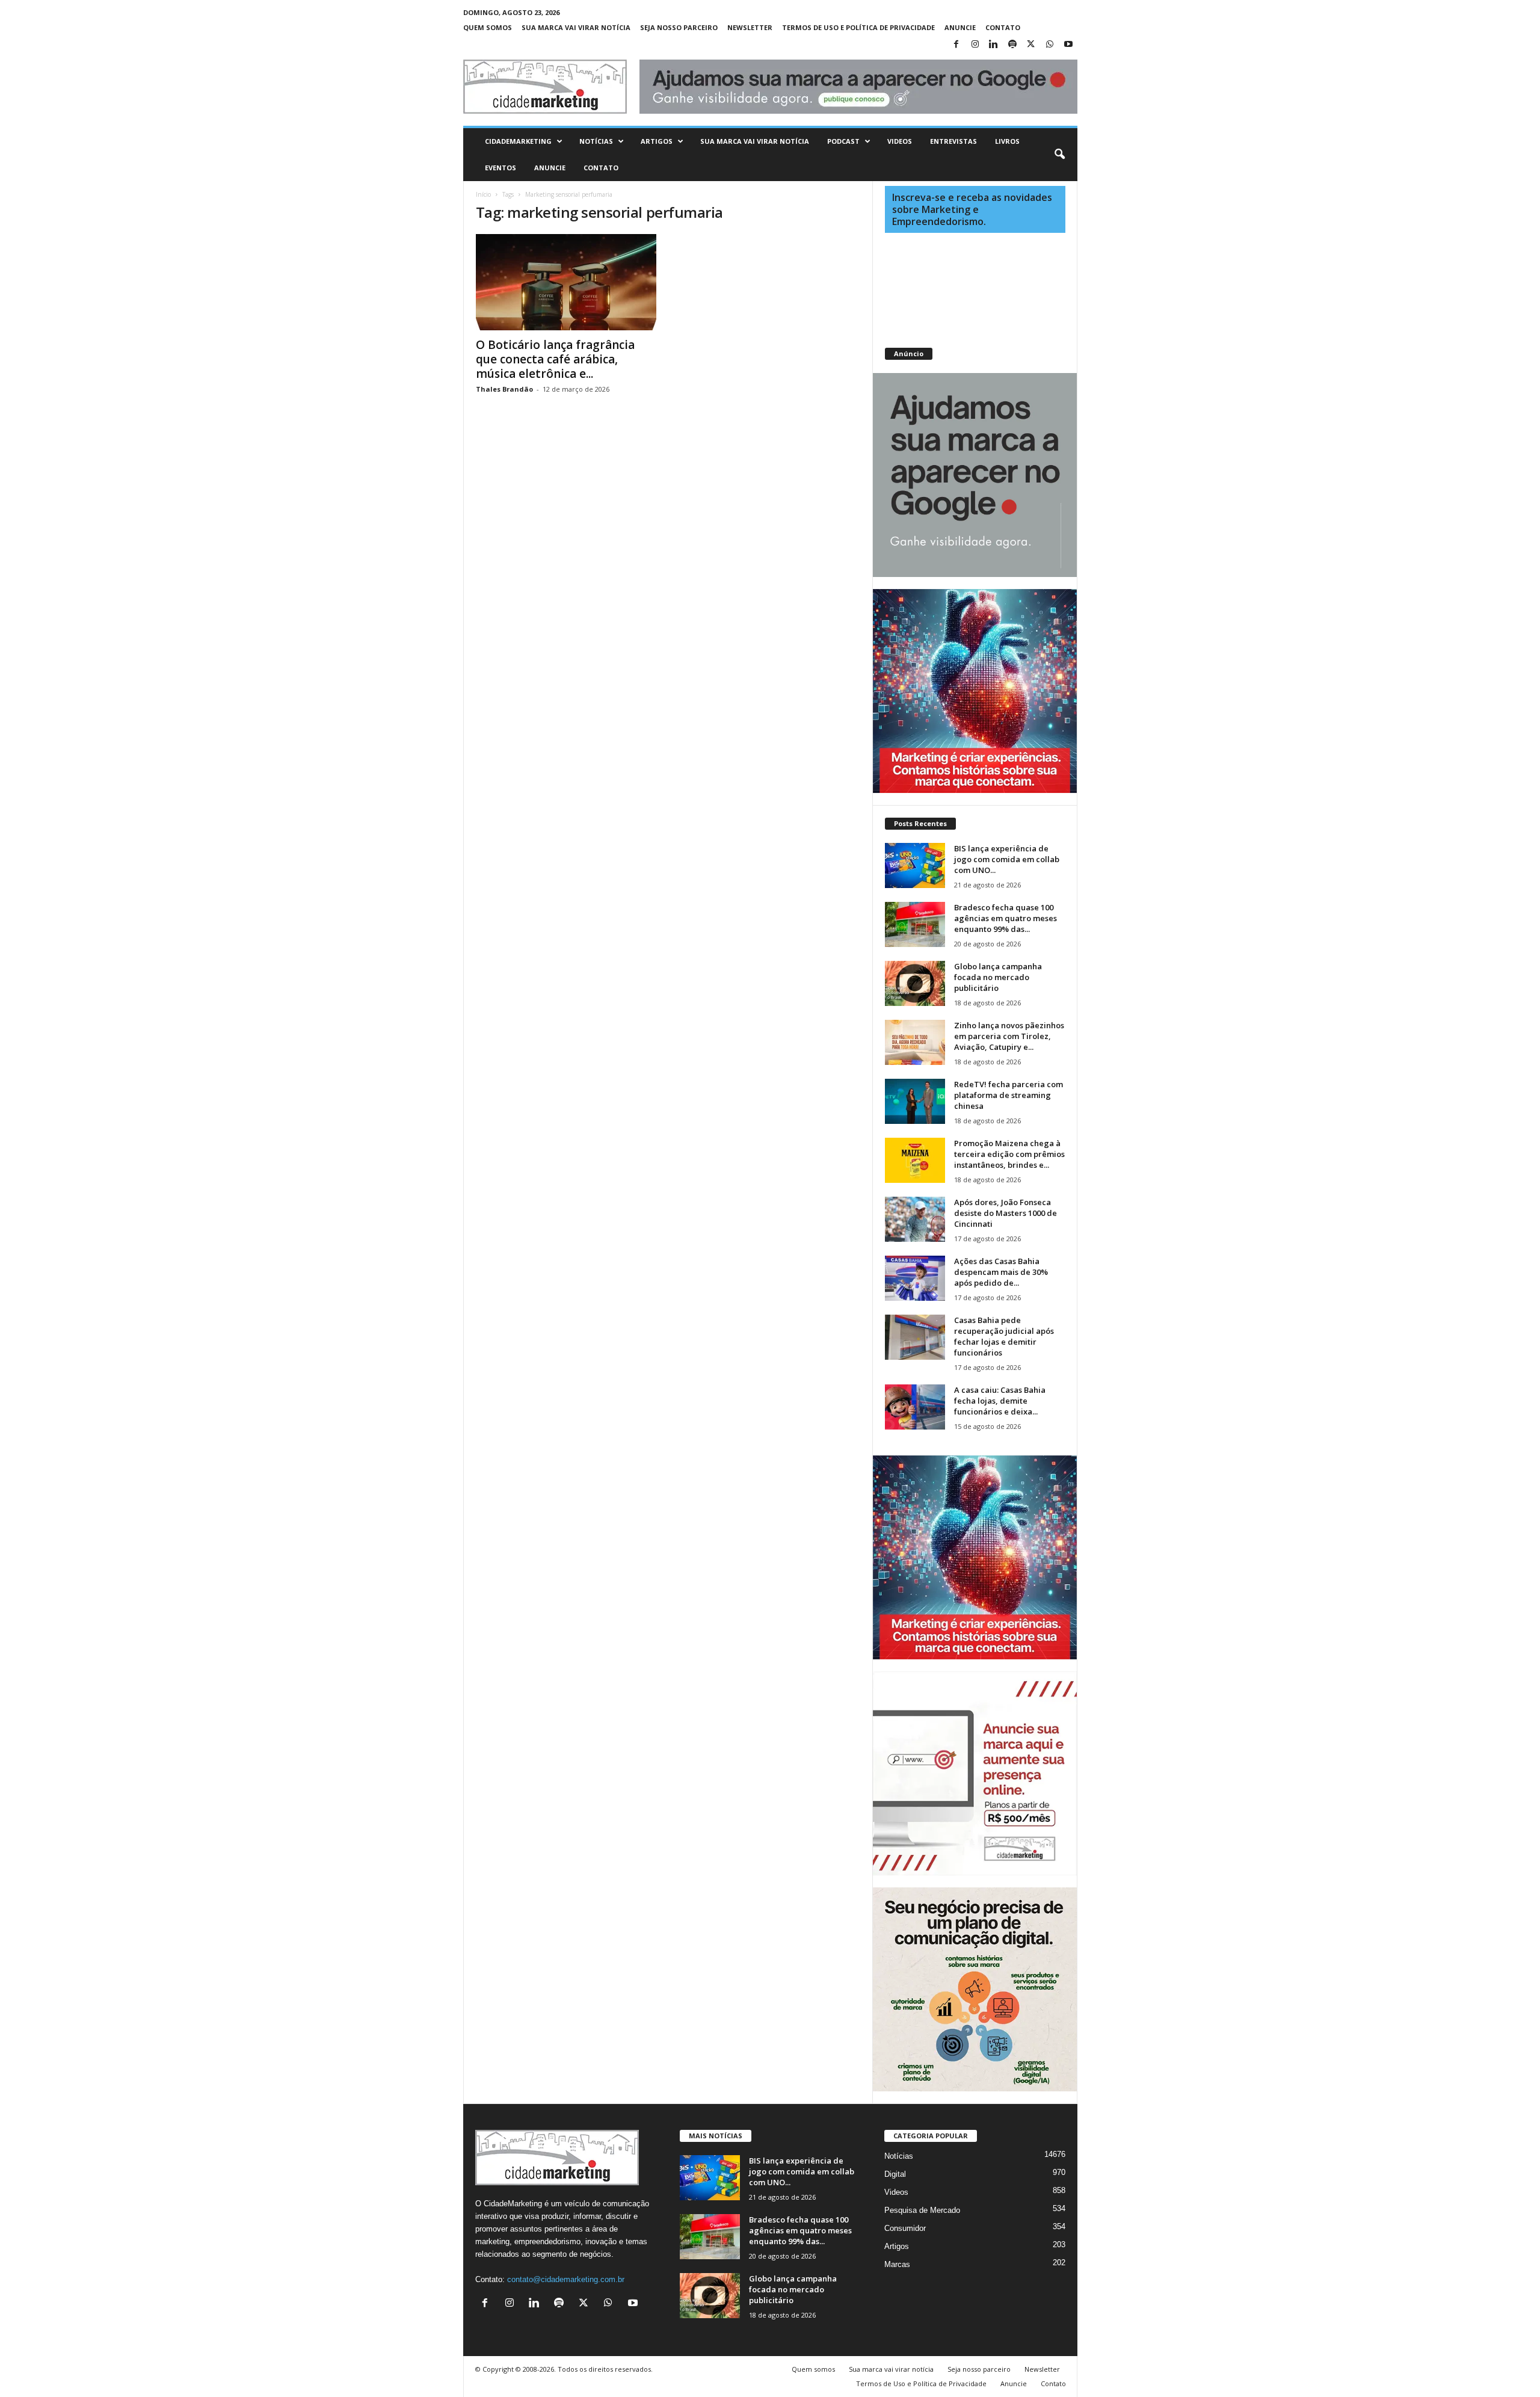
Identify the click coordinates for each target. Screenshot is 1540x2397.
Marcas (897, 2264)
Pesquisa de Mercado (922, 2210)
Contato (1003, 27)
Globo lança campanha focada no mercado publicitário (998, 977)
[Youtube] (1068, 45)
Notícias (596, 141)
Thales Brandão (504, 389)
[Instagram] (975, 45)
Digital (895, 2174)
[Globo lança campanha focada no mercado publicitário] (915, 983)
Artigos (657, 141)
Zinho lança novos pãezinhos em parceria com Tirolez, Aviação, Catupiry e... (1009, 1036)
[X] (1031, 45)
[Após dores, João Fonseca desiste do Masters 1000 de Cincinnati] (915, 1219)
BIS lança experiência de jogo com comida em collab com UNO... (1007, 859)
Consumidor (905, 2228)
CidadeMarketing (518, 141)
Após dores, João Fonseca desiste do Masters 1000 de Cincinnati (1006, 1213)
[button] (1059, 155)
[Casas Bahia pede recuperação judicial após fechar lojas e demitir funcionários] (915, 1337)
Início (483, 194)
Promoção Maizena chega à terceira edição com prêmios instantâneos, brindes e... (1009, 1154)
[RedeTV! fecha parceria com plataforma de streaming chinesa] (915, 1101)
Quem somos (488, 27)
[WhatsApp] (1050, 45)
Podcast (843, 141)
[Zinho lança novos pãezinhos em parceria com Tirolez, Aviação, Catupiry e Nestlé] (915, 1042)
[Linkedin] (994, 45)
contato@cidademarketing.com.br (566, 2279)
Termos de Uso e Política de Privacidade (858, 27)
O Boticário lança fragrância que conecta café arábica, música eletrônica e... (555, 359)
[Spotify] (1012, 45)
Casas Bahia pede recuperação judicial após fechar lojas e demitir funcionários (1004, 1336)
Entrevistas (953, 141)
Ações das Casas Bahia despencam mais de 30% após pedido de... (1001, 1272)
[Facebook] (956, 45)
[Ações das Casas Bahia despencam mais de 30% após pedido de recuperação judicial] (915, 1278)
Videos (900, 141)
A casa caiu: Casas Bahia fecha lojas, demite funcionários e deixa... (1000, 1401)
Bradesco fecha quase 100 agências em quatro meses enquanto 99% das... (1006, 918)
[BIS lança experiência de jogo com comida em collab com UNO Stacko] (915, 865)
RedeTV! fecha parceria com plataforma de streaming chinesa (1009, 1095)
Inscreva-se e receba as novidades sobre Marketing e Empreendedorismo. (972, 209)
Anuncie (960, 27)
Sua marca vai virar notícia (576, 27)
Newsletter (750, 27)
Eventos (500, 168)
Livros (1007, 141)
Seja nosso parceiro (679, 27)
